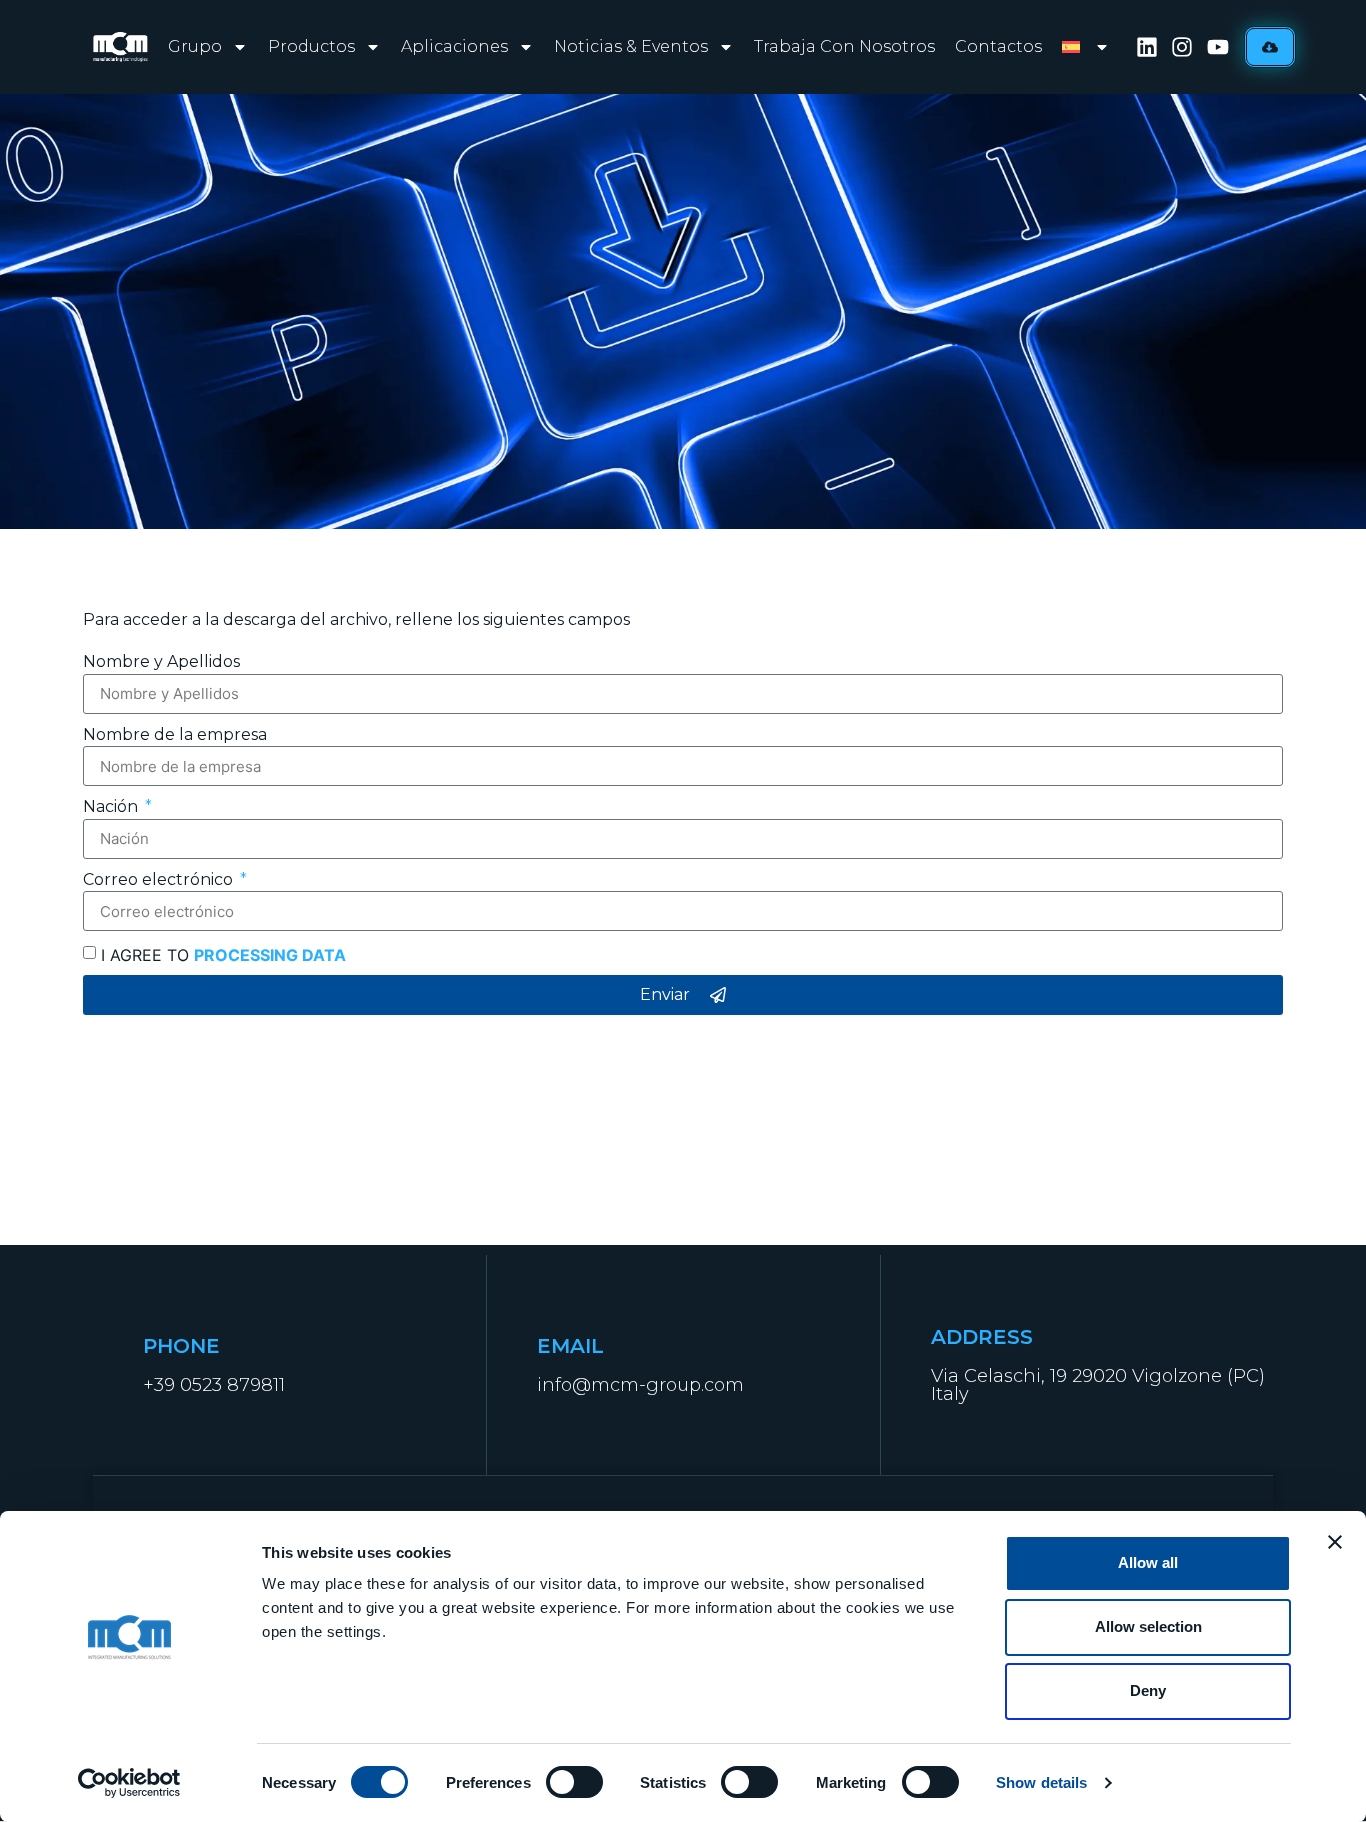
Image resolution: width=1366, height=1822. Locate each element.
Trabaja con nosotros (844, 46)
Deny (1148, 1690)
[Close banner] (1335, 1542)
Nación (112, 806)
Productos (311, 46)
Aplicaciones (454, 46)
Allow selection (1148, 1626)
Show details (1041, 1782)
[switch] (574, 1782)
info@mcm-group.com (640, 1385)
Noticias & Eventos (631, 46)
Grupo (195, 46)
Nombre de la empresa (175, 734)
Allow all (1148, 1562)
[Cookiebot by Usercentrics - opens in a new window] (129, 1783)
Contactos (998, 46)
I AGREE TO (223, 955)
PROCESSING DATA (270, 955)
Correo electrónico (160, 879)
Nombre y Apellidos (161, 661)
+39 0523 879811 (214, 1385)
